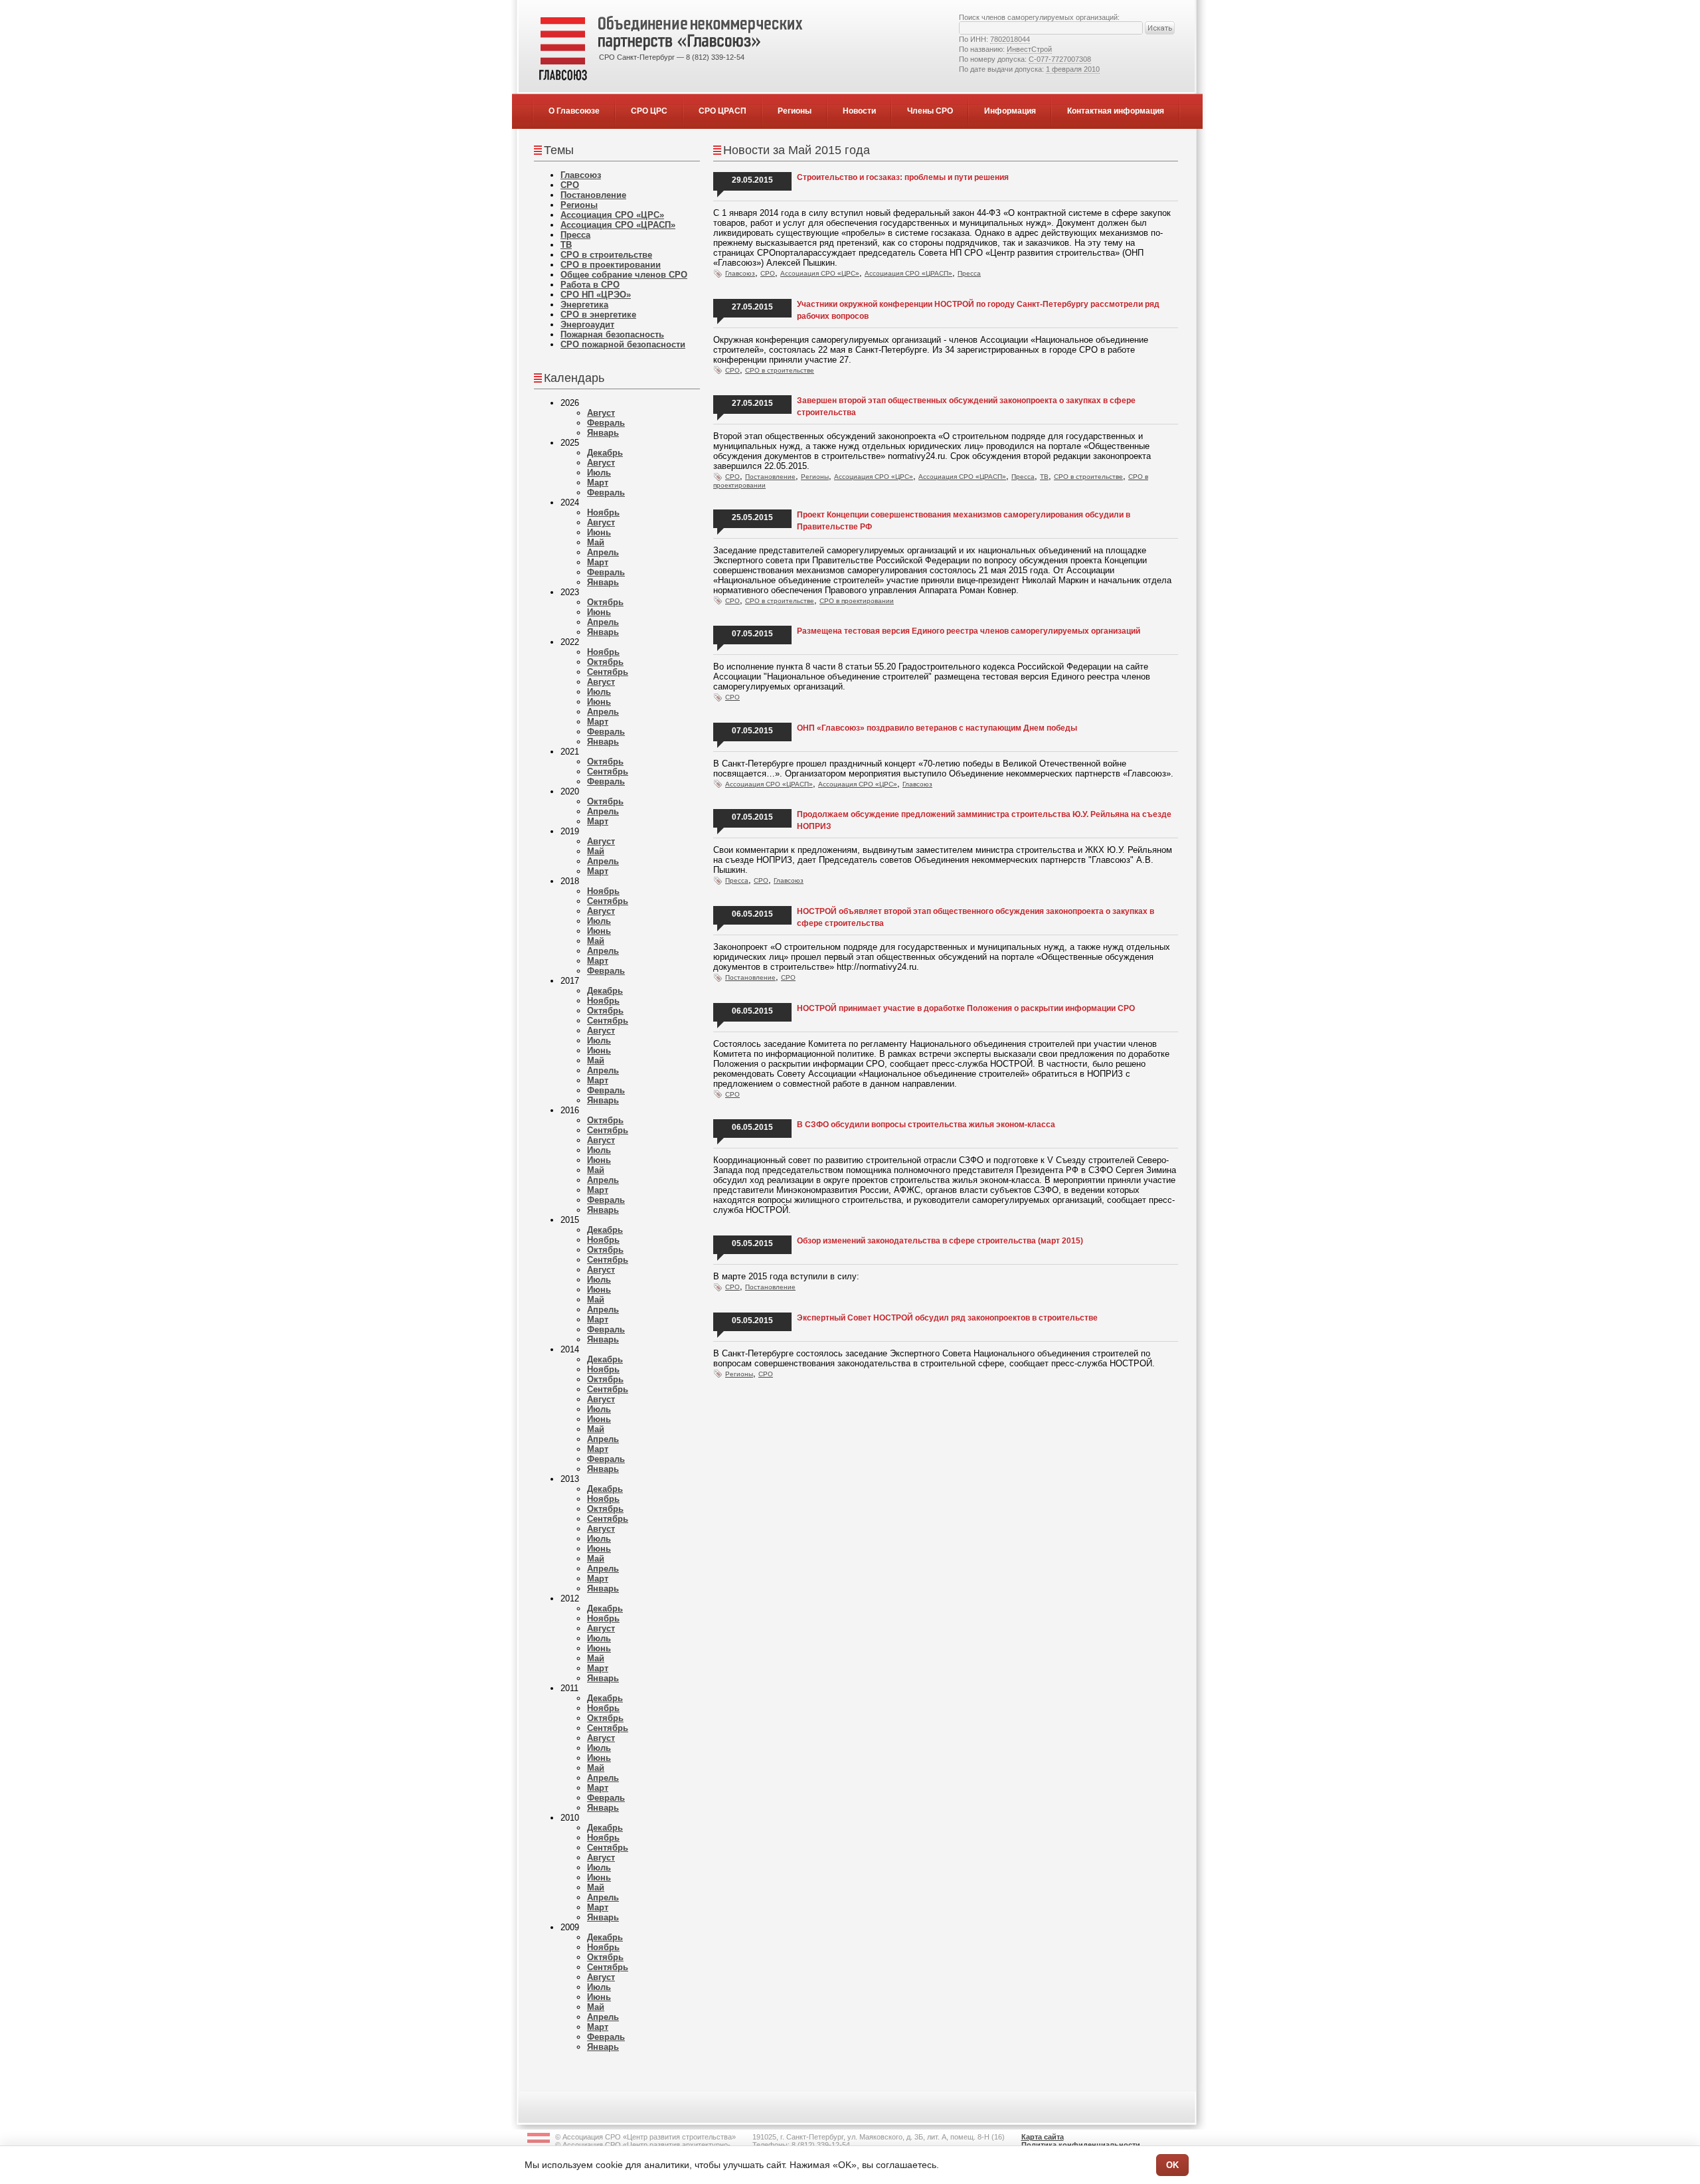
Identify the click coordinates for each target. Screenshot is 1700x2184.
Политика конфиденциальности (1081, 2145)
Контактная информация (1116, 111)
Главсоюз (581, 175)
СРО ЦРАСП (722, 111)
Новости (859, 111)
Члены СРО (930, 111)
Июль (599, 473)
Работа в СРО (590, 285)
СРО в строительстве (606, 255)
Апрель (603, 552)
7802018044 (1010, 39)
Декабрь (605, 453)
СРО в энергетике (598, 315)
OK (1172, 2165)
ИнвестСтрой (1029, 49)
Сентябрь (608, 672)
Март (598, 483)
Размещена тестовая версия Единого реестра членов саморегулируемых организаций (969, 631)
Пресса (575, 235)
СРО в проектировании (611, 265)
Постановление (593, 195)
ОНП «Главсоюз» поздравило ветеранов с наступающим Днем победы (937, 728)
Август (601, 413)
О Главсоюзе (574, 111)
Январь (603, 433)
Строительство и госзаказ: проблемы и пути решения (903, 177)
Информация (1010, 111)
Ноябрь (603, 512)
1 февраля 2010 (1073, 69)
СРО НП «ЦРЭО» (596, 295)
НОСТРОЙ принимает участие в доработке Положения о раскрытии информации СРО (966, 1008)
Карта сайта (1043, 2137)
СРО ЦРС (649, 111)
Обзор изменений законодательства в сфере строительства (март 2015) (940, 1241)
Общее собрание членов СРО (624, 275)
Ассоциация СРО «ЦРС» (612, 215)
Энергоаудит (587, 324)
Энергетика (584, 305)
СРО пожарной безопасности (623, 344)
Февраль (606, 423)
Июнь (599, 532)
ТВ (566, 245)
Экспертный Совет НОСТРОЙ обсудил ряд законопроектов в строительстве (947, 1318)
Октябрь (605, 602)
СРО (570, 185)
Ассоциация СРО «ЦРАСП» (618, 225)
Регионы (795, 111)
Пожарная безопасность (612, 334)
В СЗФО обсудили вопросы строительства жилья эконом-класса (926, 1125)
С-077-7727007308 (1060, 59)
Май (596, 542)
